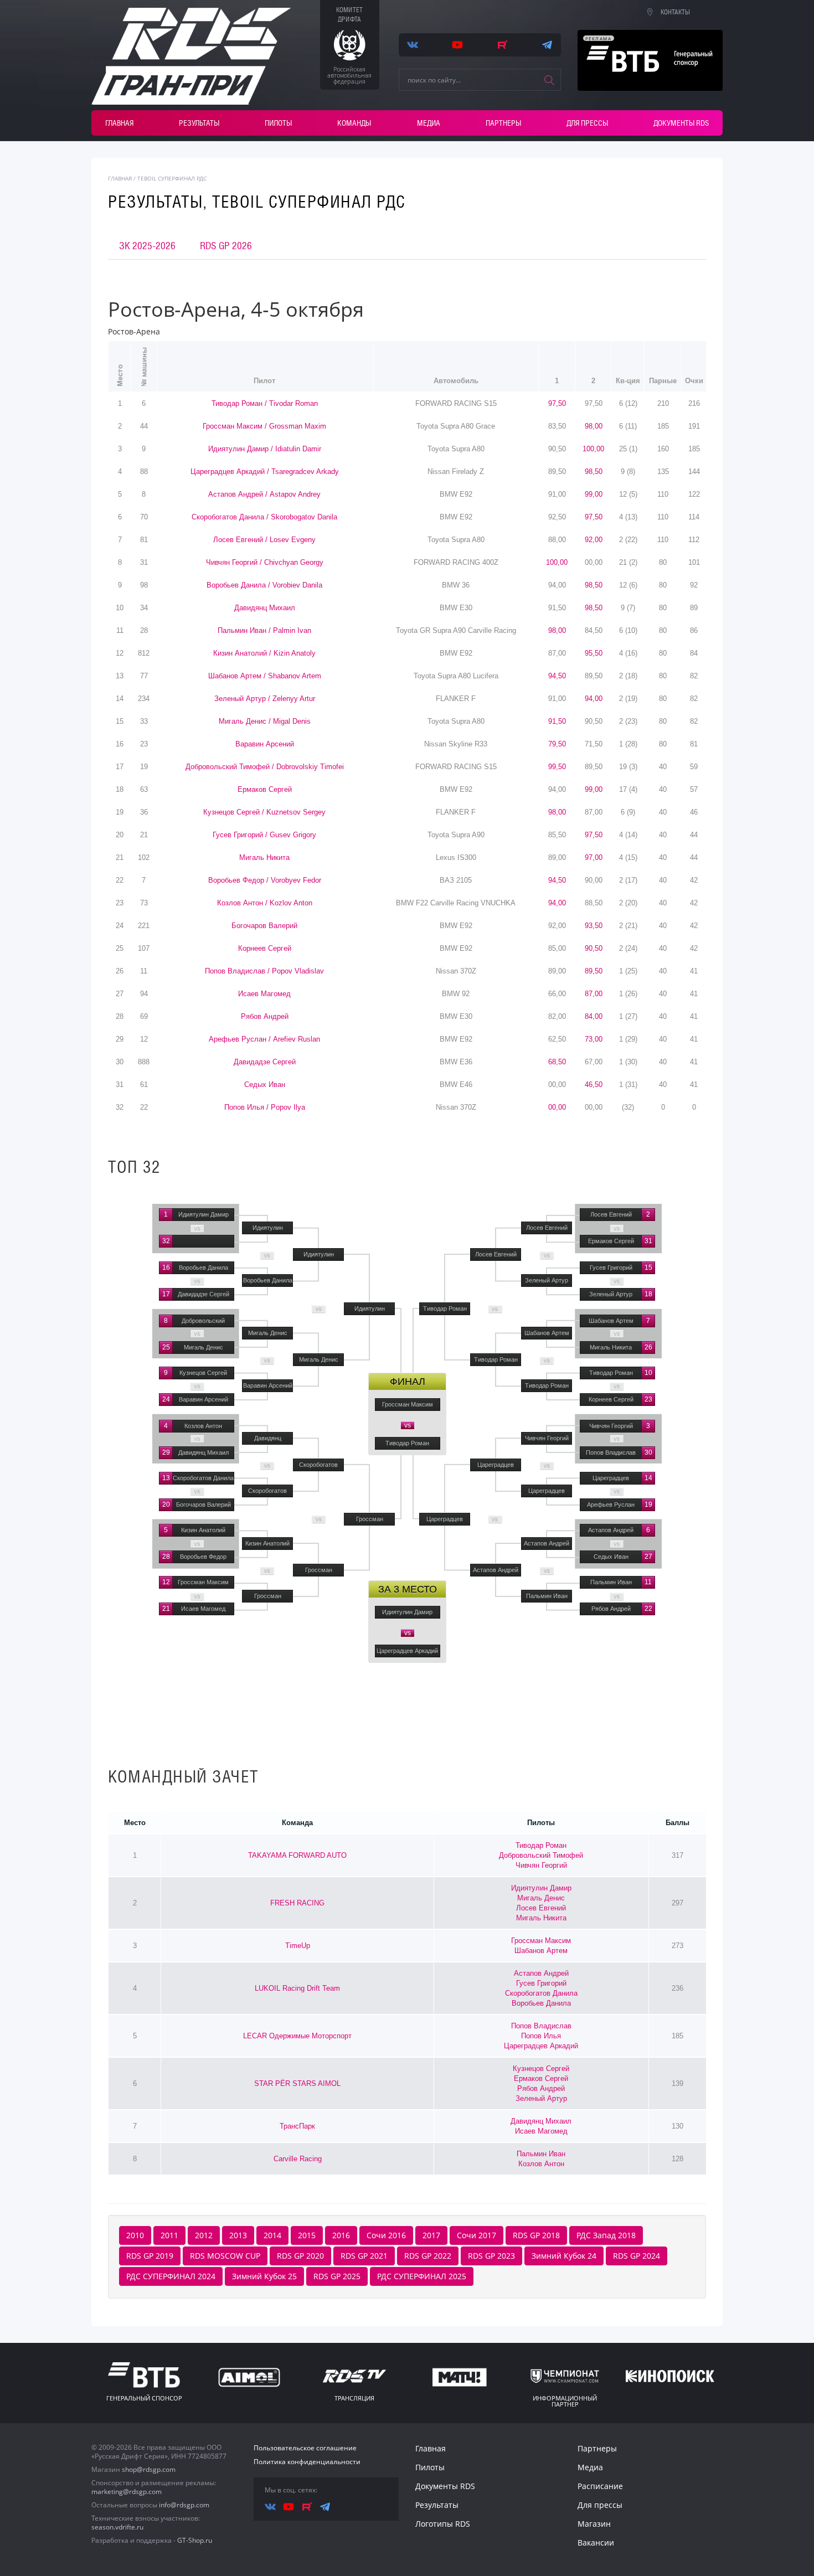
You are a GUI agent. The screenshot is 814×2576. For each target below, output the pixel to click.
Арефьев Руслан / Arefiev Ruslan (264, 1039)
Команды (354, 123)
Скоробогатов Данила (541, 1993)
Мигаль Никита (264, 857)
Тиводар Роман (541, 1845)
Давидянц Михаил (265, 608)
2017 (431, 2235)
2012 (204, 2235)
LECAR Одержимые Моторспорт (297, 2036)
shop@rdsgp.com (149, 2469)
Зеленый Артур (541, 2098)
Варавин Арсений (265, 744)
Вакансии (596, 2542)
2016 (341, 2235)
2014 (272, 2235)
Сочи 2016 (386, 2235)
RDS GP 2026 (226, 246)
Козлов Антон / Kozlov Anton (265, 903)
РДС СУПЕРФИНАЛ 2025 (422, 2276)
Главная (119, 123)
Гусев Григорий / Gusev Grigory (264, 835)
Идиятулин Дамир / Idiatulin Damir (265, 449)
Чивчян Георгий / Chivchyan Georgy (265, 562)
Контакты (675, 12)
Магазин (594, 2524)
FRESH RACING (297, 1903)
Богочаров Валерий (264, 926)
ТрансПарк (297, 2126)
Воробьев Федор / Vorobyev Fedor (265, 880)
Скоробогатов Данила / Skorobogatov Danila (264, 517)
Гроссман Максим (541, 1941)
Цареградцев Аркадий (541, 2046)
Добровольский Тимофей (541, 1855)
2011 (169, 2235)
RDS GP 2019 (150, 2256)
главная (120, 178)
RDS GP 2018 (536, 2235)
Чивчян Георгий (541, 1865)
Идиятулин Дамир (541, 1888)
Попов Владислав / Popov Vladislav (264, 971)
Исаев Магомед (264, 994)
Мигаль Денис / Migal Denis (265, 721)
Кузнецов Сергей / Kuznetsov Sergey (264, 812)
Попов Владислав (541, 2026)
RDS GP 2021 (364, 2256)
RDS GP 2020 (300, 2256)
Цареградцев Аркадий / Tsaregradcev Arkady (265, 472)
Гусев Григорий (541, 1983)
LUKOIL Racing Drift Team (297, 1988)
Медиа (429, 123)
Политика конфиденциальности (307, 2462)
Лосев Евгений (541, 1908)
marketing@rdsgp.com (127, 2492)
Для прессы (587, 123)
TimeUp (298, 1946)
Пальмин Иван (541, 2154)
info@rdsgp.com (184, 2505)
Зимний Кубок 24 (564, 2256)
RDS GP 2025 (337, 2276)
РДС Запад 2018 (606, 2235)
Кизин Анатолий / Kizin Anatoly (264, 653)
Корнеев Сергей (265, 948)
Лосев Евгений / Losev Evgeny (264, 540)
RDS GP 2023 (491, 2256)
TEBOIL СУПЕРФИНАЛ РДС (172, 178)
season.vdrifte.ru (117, 2527)
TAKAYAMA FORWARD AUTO (297, 1855)
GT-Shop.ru (195, 2540)
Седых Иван (265, 1085)
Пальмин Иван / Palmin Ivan (264, 630)
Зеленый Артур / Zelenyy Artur (265, 699)
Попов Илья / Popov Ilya (265, 1107)
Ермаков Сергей (265, 789)
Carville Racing (298, 2159)
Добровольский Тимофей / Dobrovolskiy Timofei (265, 767)
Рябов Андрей (265, 1016)
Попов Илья (541, 2036)
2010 (135, 2235)
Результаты (199, 123)
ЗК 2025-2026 (147, 246)
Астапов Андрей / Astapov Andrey (264, 494)
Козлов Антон (541, 2164)
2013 (238, 2235)
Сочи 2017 (476, 2235)
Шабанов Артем (541, 1951)
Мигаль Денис (541, 1898)
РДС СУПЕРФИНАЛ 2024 (171, 2276)
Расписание (600, 2486)
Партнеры (503, 123)
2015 (307, 2235)
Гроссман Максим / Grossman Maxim (264, 426)
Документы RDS (681, 123)
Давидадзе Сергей (265, 1062)
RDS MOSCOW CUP (225, 2256)
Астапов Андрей (541, 1973)
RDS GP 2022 (428, 2256)
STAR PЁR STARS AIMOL (297, 2083)
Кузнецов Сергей (541, 2068)
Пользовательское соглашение (305, 2448)
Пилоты (278, 123)
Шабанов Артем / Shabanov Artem (265, 676)
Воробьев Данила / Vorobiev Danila (264, 585)
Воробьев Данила (541, 2003)
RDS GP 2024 (637, 2256)
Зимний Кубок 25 (264, 2276)
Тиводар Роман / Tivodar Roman (265, 403)
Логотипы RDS (443, 2524)
